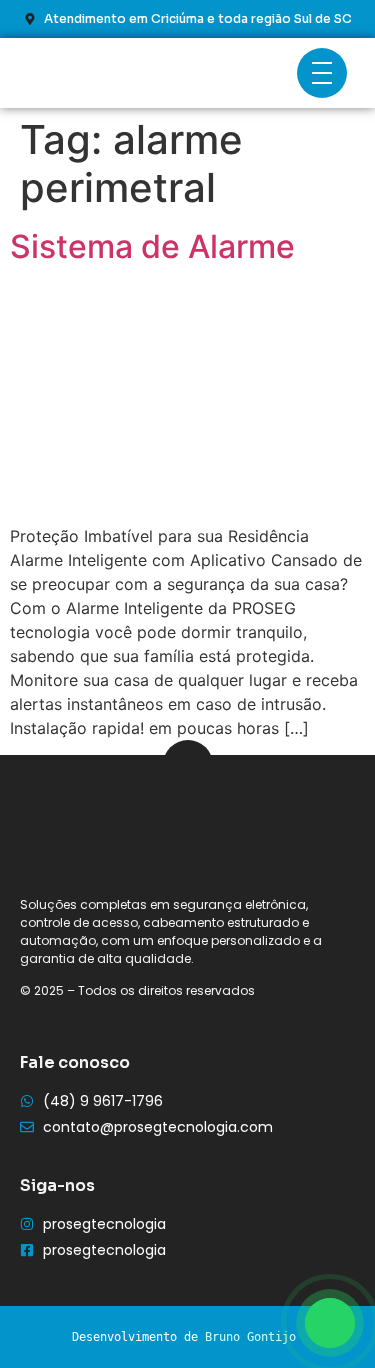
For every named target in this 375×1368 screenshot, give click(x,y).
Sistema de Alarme (152, 246)
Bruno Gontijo (250, 1337)
